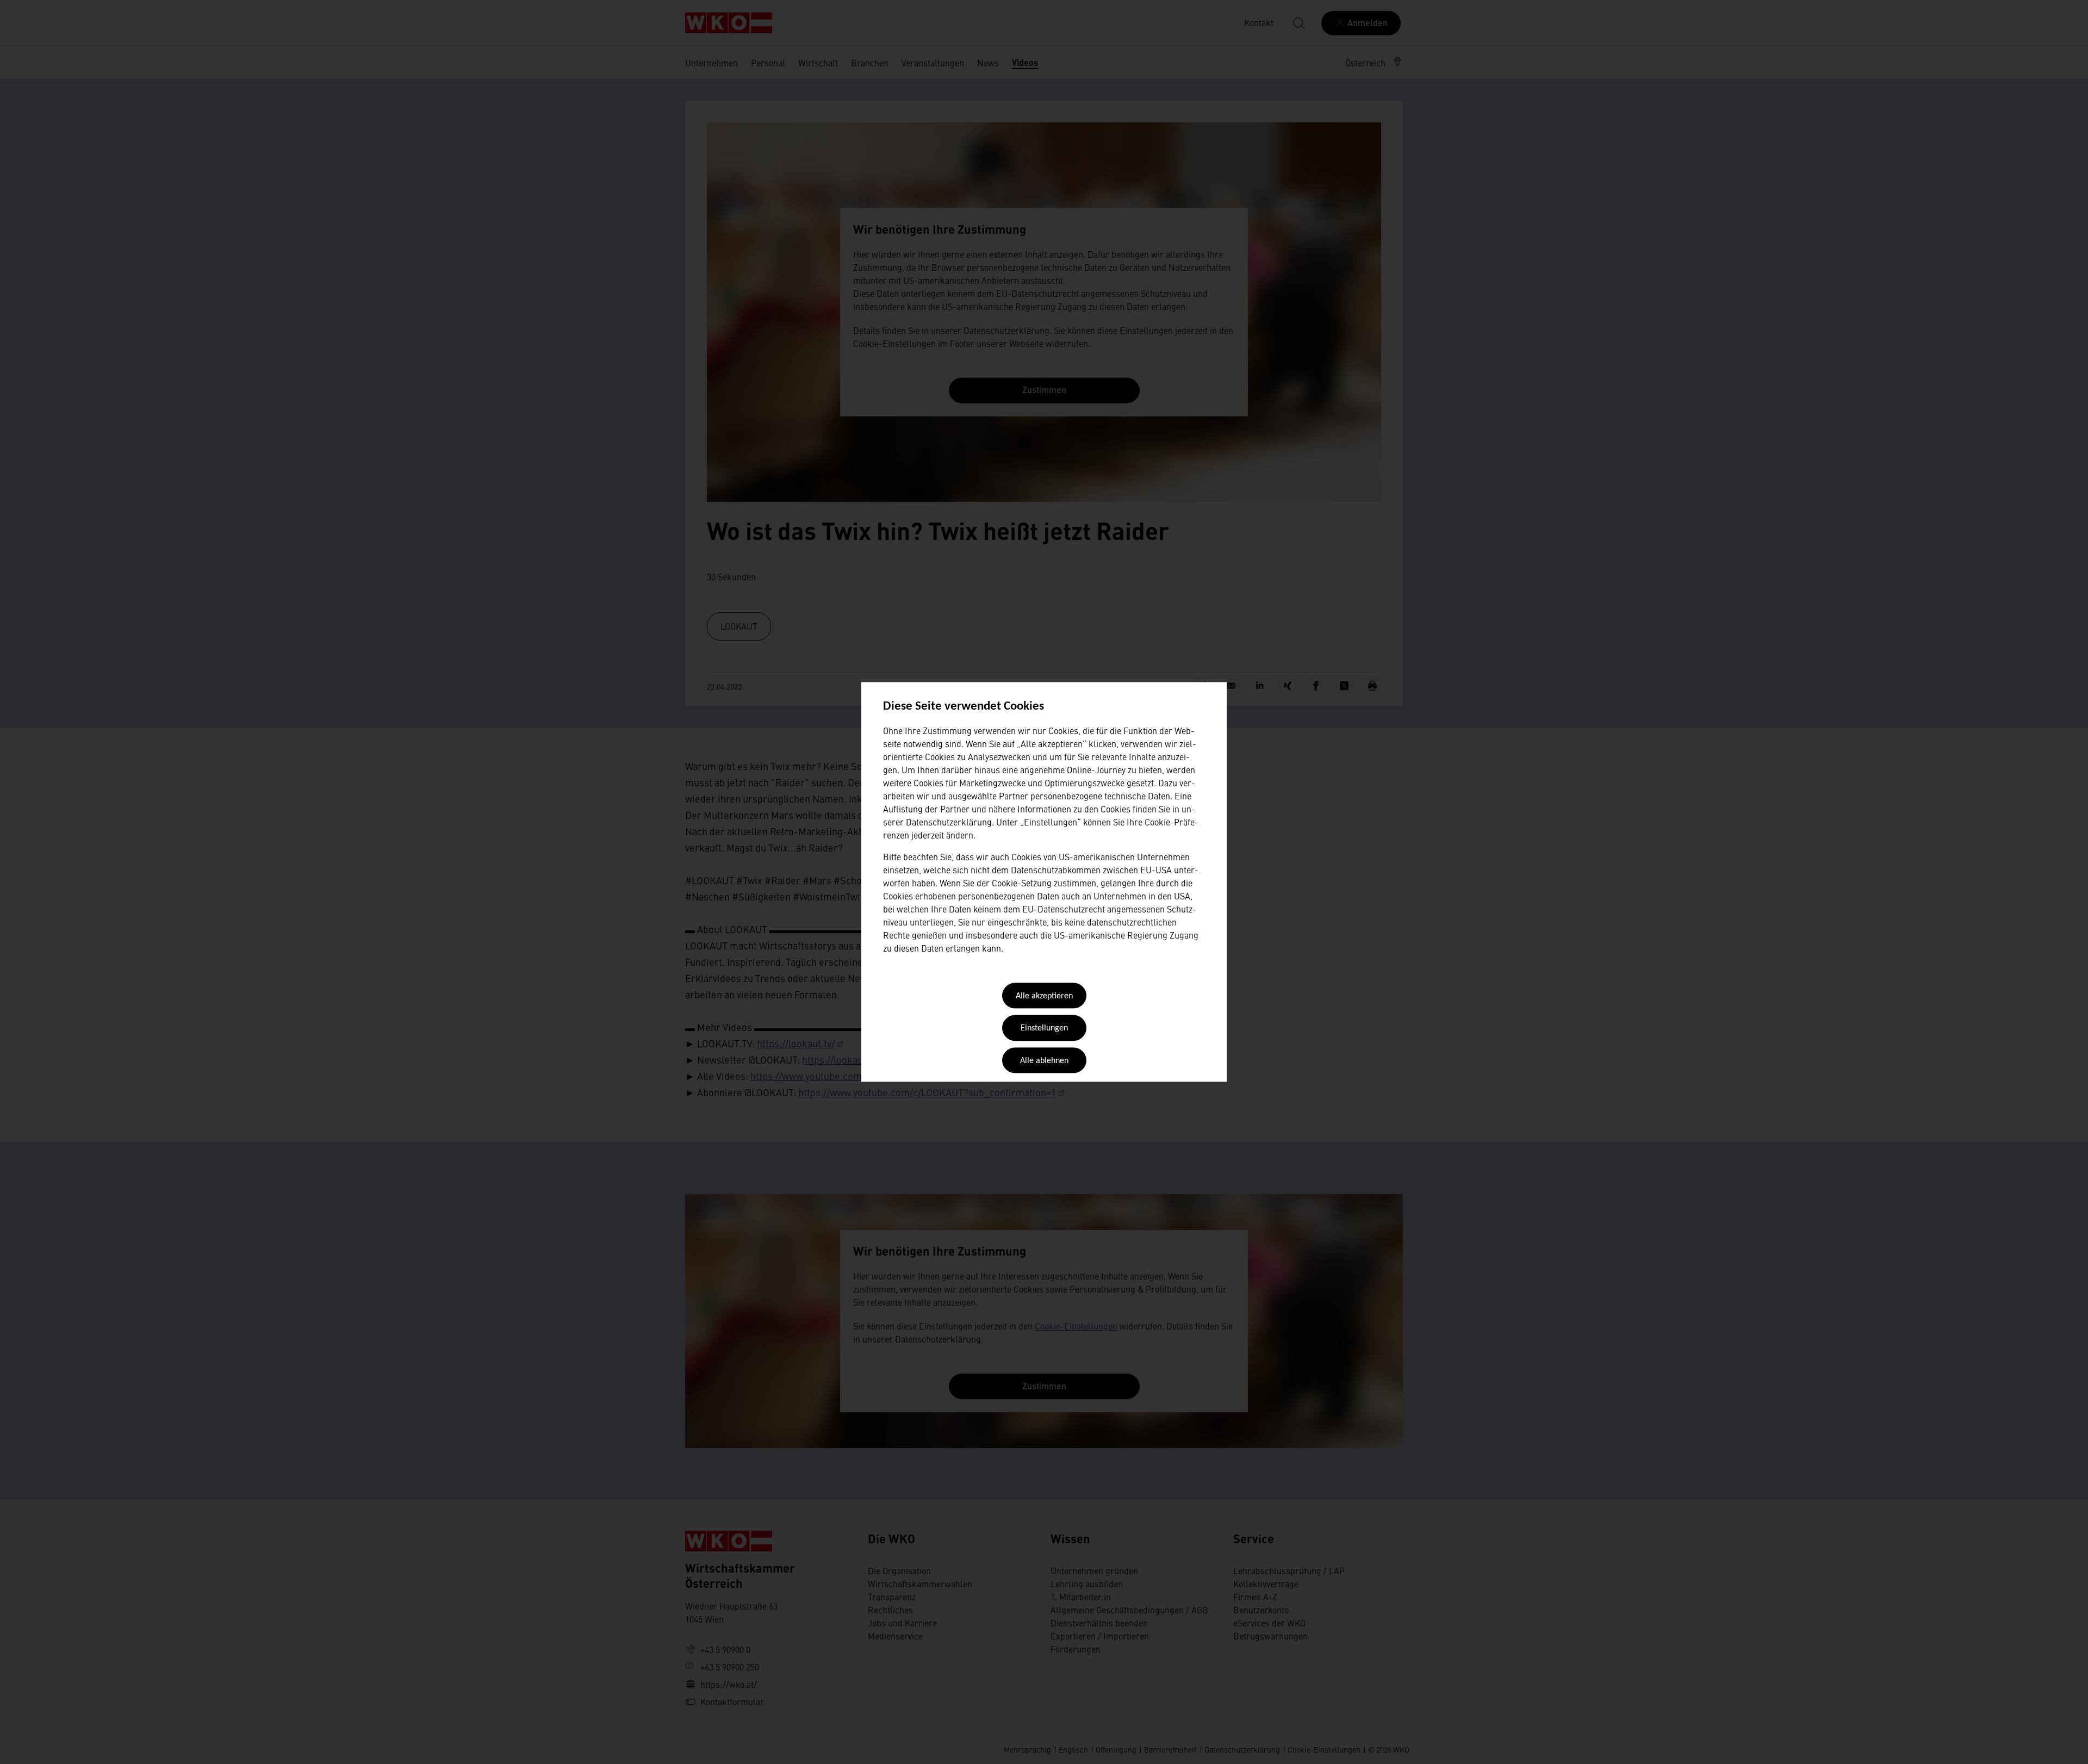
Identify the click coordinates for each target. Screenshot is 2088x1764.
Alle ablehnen (1044, 1061)
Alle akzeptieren (1044, 996)
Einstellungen (1044, 1029)
